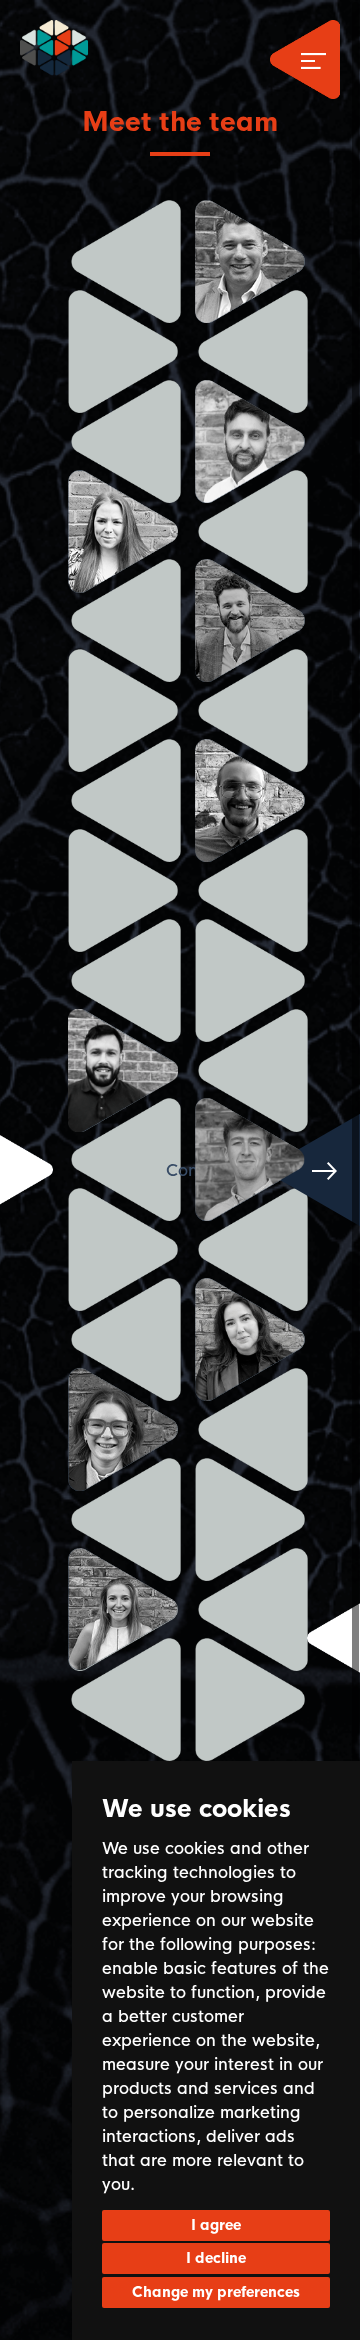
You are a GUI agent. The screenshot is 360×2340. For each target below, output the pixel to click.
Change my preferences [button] (216, 2292)
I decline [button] (216, 2258)
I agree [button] (216, 2225)
